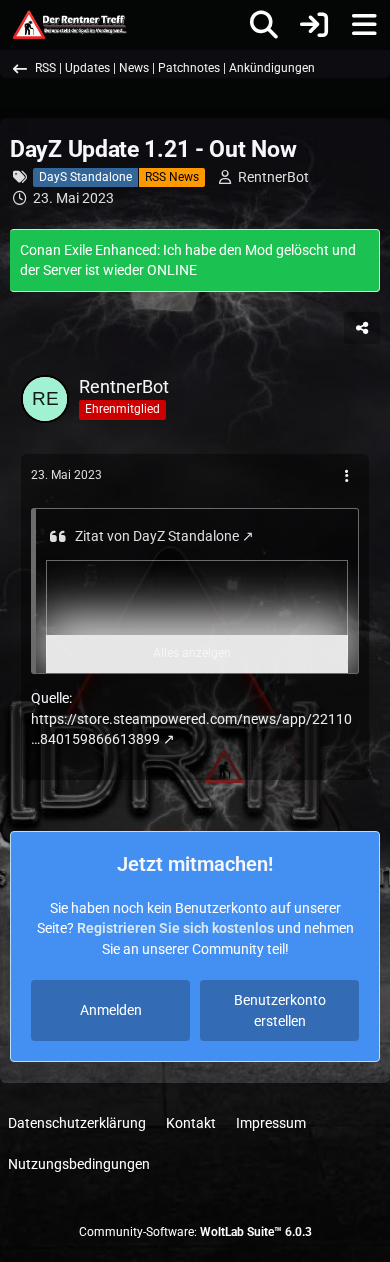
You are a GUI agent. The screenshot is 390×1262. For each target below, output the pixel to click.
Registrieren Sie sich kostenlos (175, 928)
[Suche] (264, 25)
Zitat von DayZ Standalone (157, 536)
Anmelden (111, 1010)
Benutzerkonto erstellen (280, 1010)
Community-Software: (195, 1232)
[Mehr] (347, 476)
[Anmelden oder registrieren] (314, 25)
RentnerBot (273, 177)
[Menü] (364, 25)
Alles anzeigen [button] (192, 653)
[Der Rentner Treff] (68, 25)
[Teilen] (362, 328)
